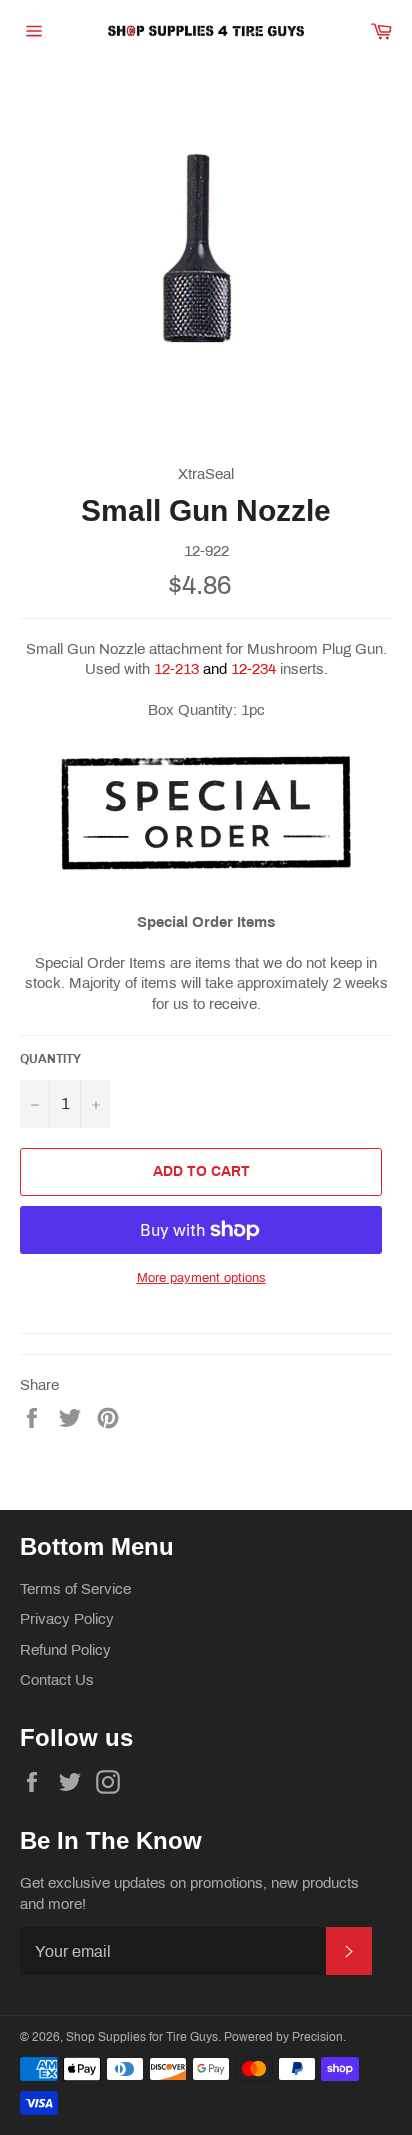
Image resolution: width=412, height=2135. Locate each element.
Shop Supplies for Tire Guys (142, 2037)
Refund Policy (65, 1650)
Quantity (50, 1059)
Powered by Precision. (285, 2037)
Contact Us (57, 1680)
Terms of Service (75, 1589)
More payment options (201, 1278)
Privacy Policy (67, 1619)
